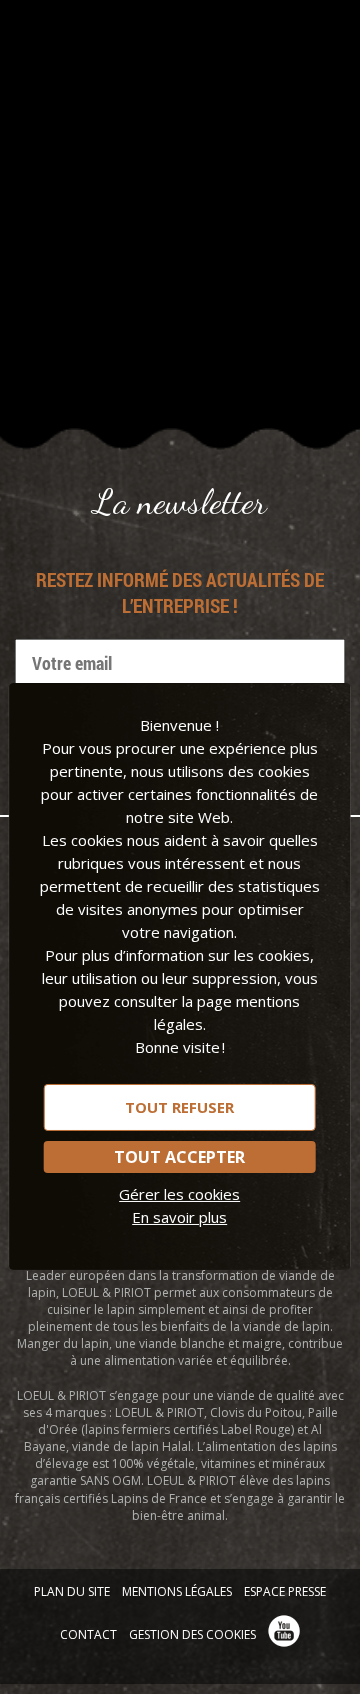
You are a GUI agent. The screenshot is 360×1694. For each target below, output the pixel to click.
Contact (88, 1634)
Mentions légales (177, 1591)
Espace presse (285, 1591)
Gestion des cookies (192, 1634)
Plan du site (72, 1591)
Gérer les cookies (179, 1194)
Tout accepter (179, 1157)
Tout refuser (179, 1107)
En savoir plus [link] (179, 1217)
